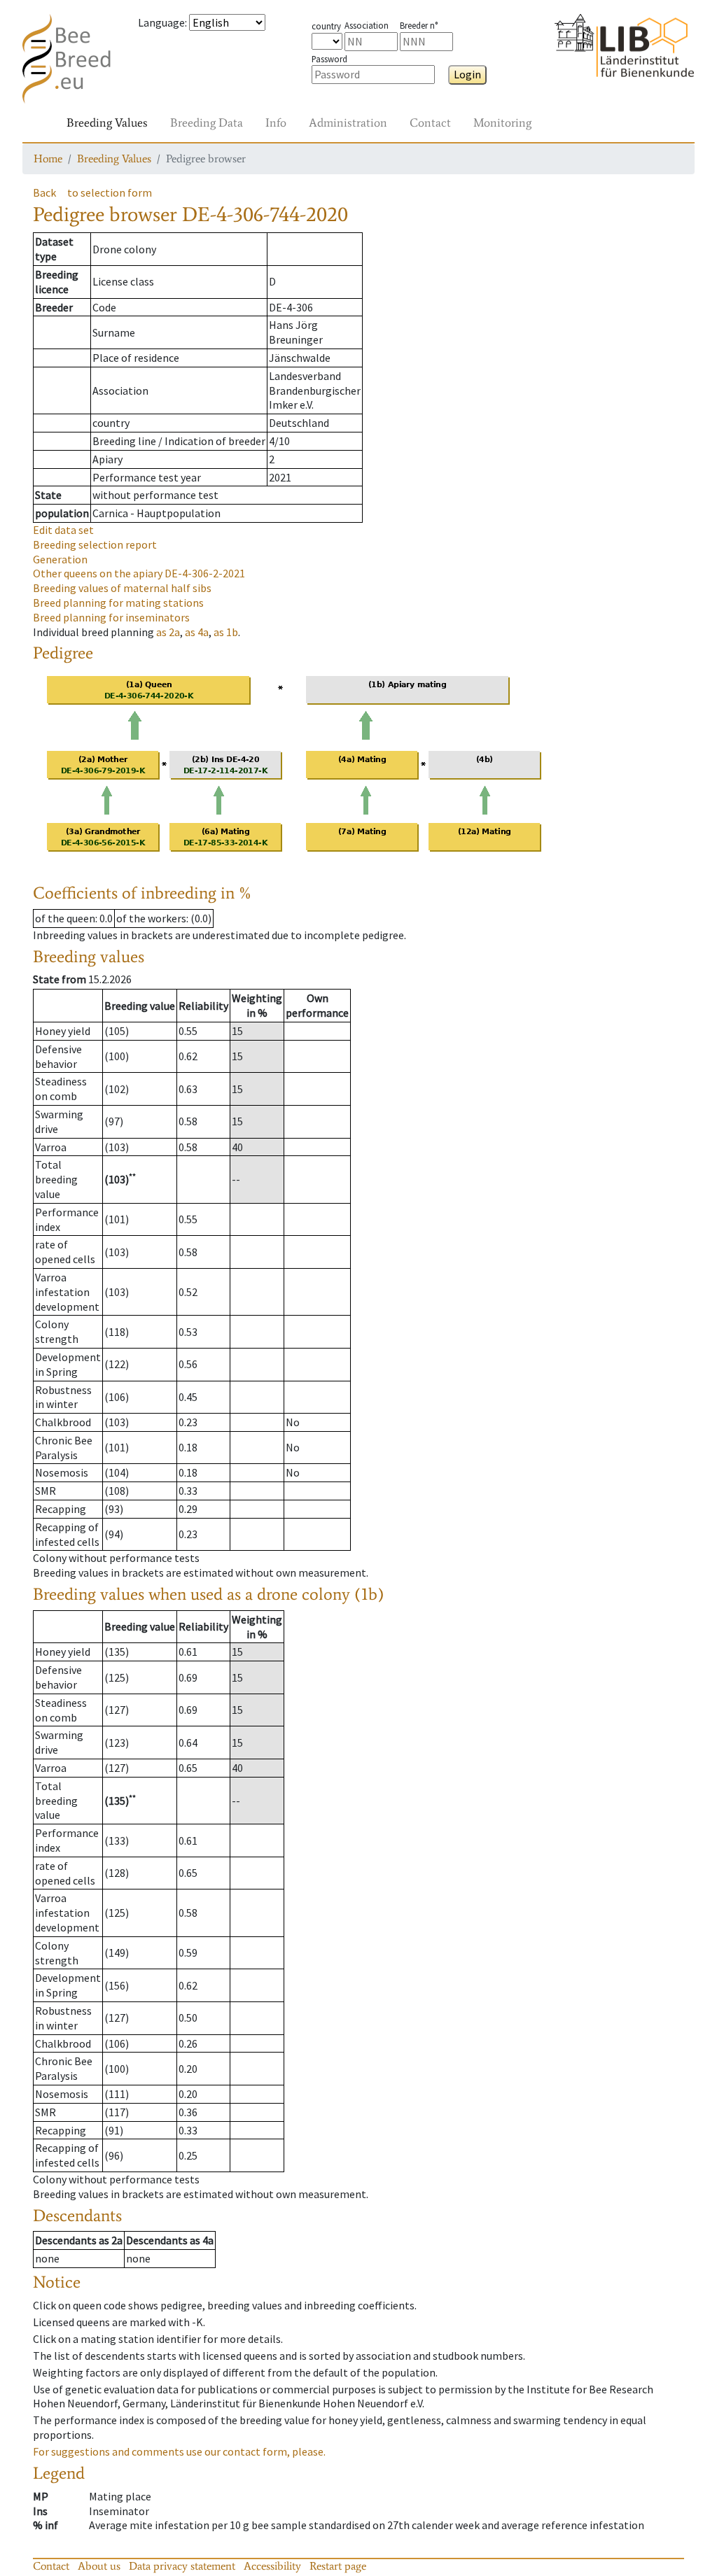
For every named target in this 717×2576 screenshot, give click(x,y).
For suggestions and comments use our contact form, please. (179, 2451)
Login (467, 74)
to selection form (110, 192)
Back (44, 192)
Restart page (338, 2566)
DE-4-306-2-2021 (139, 573)
